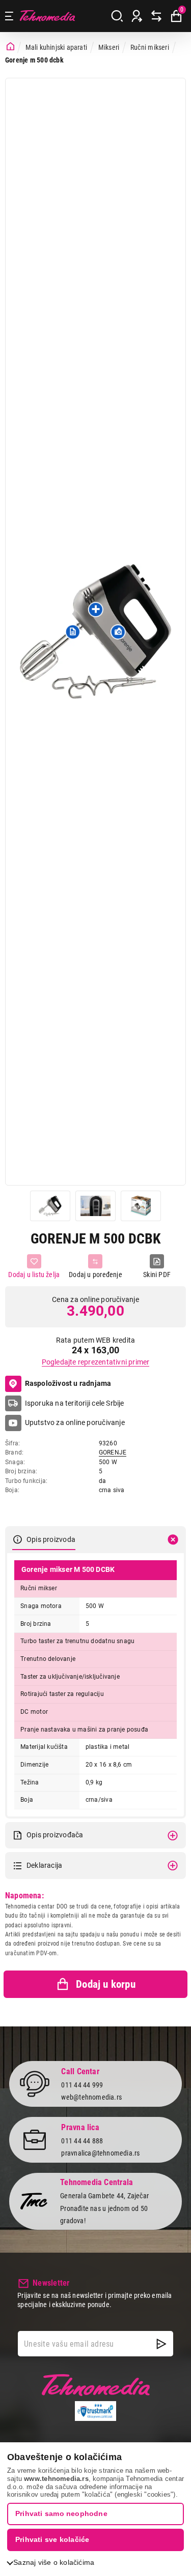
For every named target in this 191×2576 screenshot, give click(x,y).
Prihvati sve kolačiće (52, 2539)
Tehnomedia (47, 16)
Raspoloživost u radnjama (68, 1383)
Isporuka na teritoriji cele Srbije (75, 1403)
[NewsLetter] (161, 2344)
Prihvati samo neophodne (61, 2513)
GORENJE (113, 1452)
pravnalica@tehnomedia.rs (100, 2153)
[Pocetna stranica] (10, 47)
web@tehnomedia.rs (91, 2097)
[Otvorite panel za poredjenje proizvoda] (156, 16)
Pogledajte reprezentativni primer (96, 1362)
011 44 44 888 (82, 2141)
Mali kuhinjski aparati (57, 47)
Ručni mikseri (150, 47)
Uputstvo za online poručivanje (75, 1422)
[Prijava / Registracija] (137, 16)
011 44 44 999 (82, 2085)
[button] (73, 631)
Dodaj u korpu (106, 1984)
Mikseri (109, 47)
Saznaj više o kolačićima (54, 2562)
